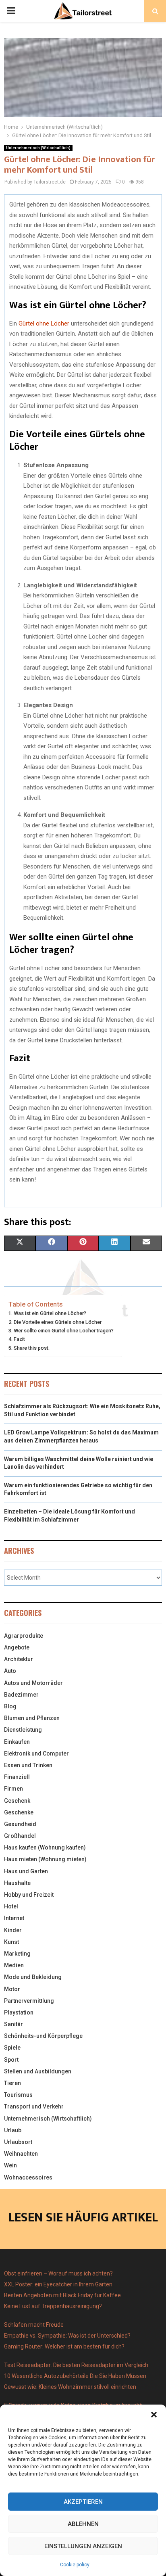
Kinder (13, 1930)
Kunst (11, 1942)
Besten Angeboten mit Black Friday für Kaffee (62, 2295)
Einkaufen (17, 1742)
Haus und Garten (26, 1871)
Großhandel (20, 1836)
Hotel (11, 1906)
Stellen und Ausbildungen (38, 2071)
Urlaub (13, 2130)
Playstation (19, 2012)
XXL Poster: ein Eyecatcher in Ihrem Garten (58, 2284)
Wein (10, 2165)
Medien (14, 1965)
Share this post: (32, 1348)
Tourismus (18, 2095)
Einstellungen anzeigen (83, 2546)
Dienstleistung (23, 1730)
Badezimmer (21, 1695)
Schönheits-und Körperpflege (43, 2036)
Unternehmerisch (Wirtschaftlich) (38, 148)
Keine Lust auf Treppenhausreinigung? (53, 2306)
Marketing (17, 1954)
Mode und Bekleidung (33, 1977)
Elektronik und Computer (36, 1754)
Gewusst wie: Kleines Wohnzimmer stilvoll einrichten (70, 2387)
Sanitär (13, 2024)
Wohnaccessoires (28, 2177)
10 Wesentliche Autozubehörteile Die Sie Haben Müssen (75, 2376)
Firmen (13, 1789)
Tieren (12, 2083)
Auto (10, 1671)
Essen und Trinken (28, 1765)
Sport (11, 2060)
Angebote (17, 1647)
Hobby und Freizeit (29, 1895)
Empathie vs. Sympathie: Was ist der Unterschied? (67, 2336)
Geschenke (19, 1812)
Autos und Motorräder (33, 1683)
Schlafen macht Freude (34, 2325)
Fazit (19, 1339)
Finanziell (17, 1777)
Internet (14, 1918)
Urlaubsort (18, 2142)
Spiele (12, 2048)
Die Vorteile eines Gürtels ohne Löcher (58, 1322)
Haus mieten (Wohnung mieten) (45, 1859)
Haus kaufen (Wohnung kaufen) (45, 1847)
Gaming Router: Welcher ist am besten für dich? (64, 2346)
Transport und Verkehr (34, 2106)
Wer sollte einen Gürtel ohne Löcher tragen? (64, 1331)
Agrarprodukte (24, 1636)
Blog (10, 1706)
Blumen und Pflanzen (32, 1718)
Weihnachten (21, 2154)
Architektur (19, 1659)
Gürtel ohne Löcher (44, 324)
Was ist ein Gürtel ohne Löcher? (50, 1313)
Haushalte (17, 1883)
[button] (154, 2415)
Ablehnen (83, 2524)
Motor (12, 1989)
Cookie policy (75, 2565)
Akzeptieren (83, 2502)
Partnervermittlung (29, 2001)
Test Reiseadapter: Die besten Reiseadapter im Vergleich (76, 2365)
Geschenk (17, 1801)
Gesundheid (20, 1824)
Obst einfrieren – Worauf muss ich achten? (58, 2273)
